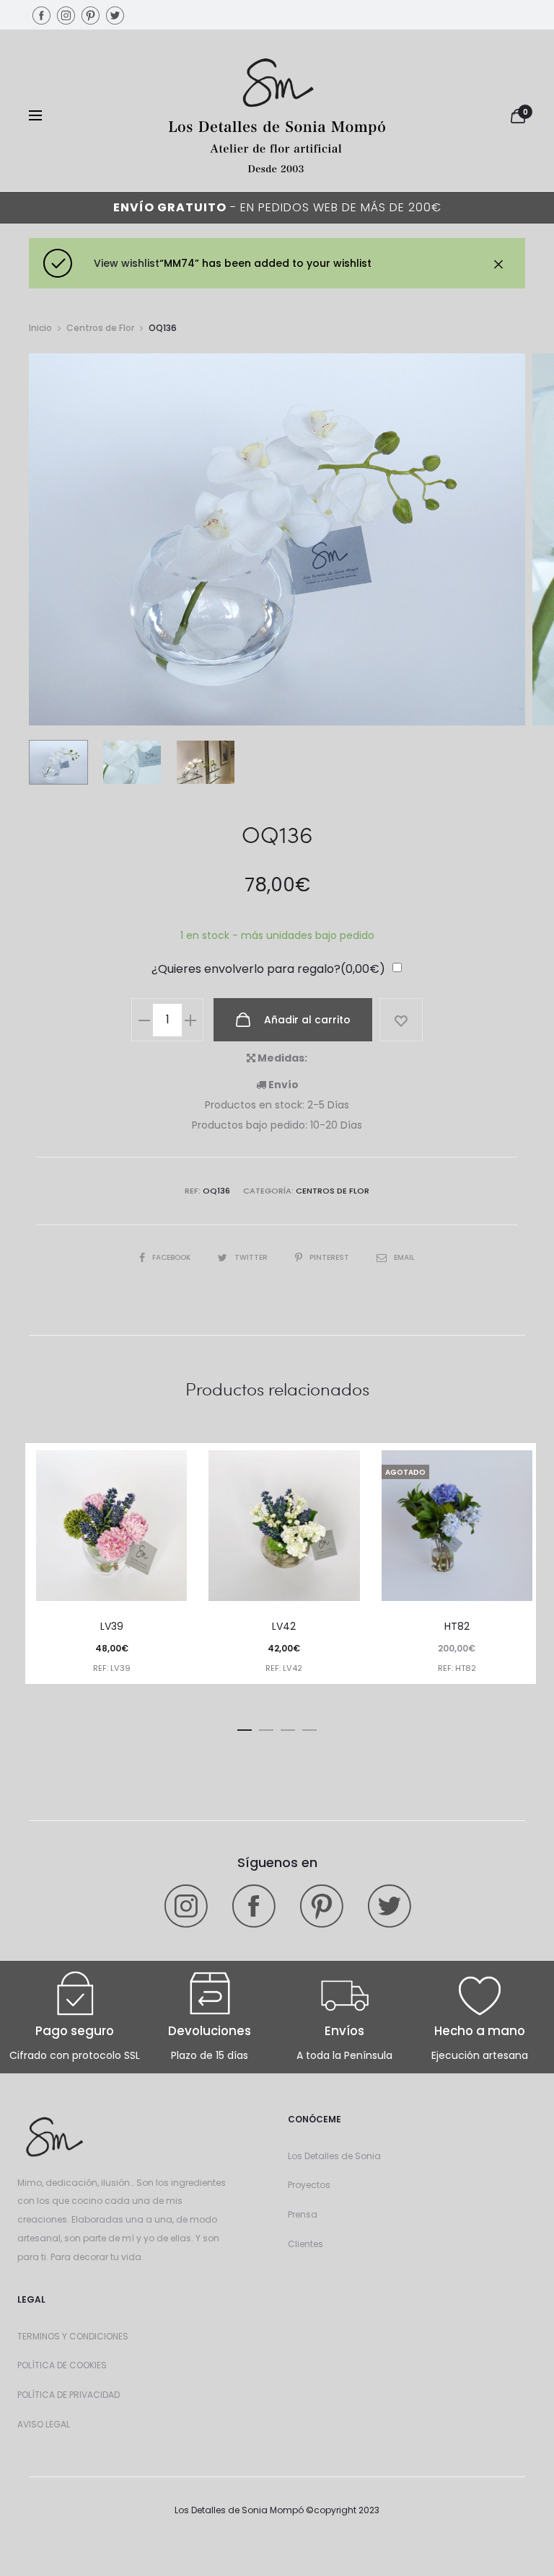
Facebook (172, 1257)
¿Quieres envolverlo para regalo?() (268, 969)
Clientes (305, 2244)
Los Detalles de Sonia (334, 2156)
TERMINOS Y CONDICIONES (73, 2336)
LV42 (284, 1626)
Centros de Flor (100, 328)
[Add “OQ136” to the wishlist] (401, 1020)
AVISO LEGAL (44, 2424)
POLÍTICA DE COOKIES (62, 2365)
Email (404, 1257)
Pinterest (330, 1257)
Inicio (40, 328)
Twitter (252, 1257)
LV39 (112, 1626)
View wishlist (127, 263)
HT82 (457, 1626)
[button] (245, 1727)
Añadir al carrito (306, 1020)
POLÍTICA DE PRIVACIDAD (69, 2395)
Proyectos (309, 2185)
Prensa (303, 2214)
